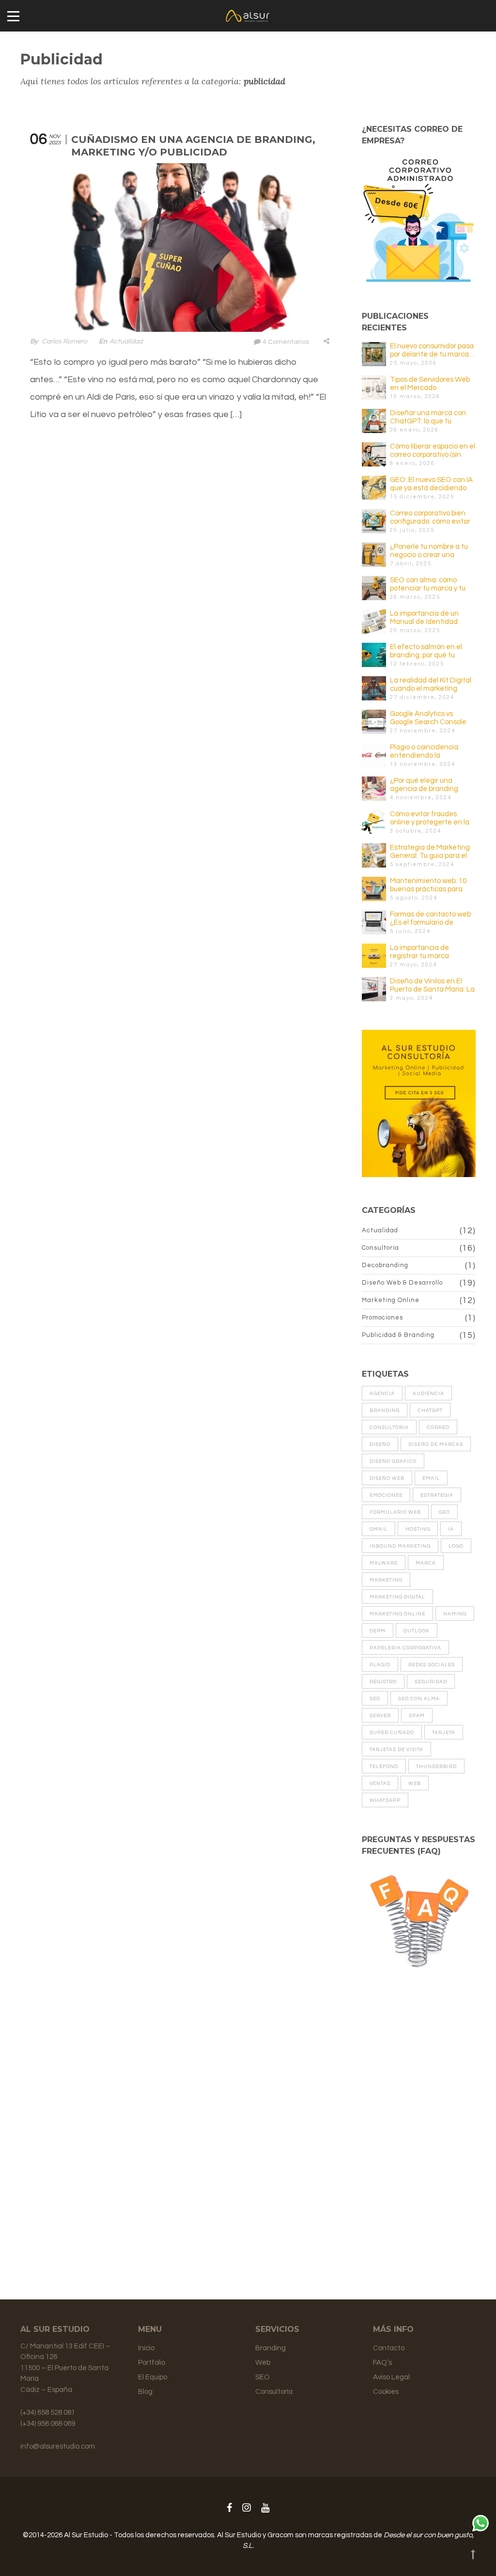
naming (455, 1614)
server (380, 1716)
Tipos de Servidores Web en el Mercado (430, 384)
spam (417, 1716)
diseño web (387, 1478)
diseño (380, 1444)
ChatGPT (430, 1411)
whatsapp (385, 1800)
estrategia (437, 1495)
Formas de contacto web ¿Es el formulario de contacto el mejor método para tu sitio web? (432, 919)
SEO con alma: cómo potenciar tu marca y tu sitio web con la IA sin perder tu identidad (428, 584)
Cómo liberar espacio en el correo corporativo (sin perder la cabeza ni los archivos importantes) (433, 451)
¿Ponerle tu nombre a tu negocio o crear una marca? (429, 551)
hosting (418, 1529)
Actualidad (126, 341)
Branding (271, 2348)
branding (385, 1411)
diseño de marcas (436, 1444)
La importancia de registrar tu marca (419, 952)
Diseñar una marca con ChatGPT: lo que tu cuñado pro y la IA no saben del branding (428, 417)
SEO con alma (419, 1699)
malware (384, 1563)
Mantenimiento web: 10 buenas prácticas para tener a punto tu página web (428, 885)
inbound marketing (400, 1546)
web (415, 1784)
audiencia (428, 1394)
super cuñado (392, 1733)
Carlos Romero (64, 341)
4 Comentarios (286, 342)
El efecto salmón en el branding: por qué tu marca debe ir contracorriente (426, 651)
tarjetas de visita (396, 1750)
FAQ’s (382, 2363)
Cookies (386, 2392)
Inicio (146, 2348)
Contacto (389, 2348)
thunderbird (436, 1767)
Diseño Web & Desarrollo (402, 1283)
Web (263, 2363)
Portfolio (152, 2363)
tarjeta (444, 1733)
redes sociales (432, 1665)
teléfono (384, 1767)
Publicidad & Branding (398, 1335)
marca (426, 1563)
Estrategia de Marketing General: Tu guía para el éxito (430, 852)
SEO (263, 2377)
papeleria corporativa (405, 1648)
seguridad (431, 1682)
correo (438, 1428)
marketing (386, 1580)
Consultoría (380, 1248)
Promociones (382, 1318)
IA (451, 1529)
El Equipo (153, 2377)
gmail (379, 1529)
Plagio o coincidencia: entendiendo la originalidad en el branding (425, 752)
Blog (145, 2392)
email (431, 1478)
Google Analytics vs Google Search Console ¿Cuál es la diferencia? (428, 718)
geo (444, 1512)
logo (456, 1546)
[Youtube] (265, 2508)
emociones (386, 1495)
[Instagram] (247, 2508)
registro (383, 1682)
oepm (378, 1631)
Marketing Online (391, 1300)
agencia (382, 1394)
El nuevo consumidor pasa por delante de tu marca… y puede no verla (433, 350)
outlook (417, 1631)
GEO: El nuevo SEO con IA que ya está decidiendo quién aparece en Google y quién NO (431, 484)
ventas (380, 1784)
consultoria (389, 1428)
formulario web (395, 1512)
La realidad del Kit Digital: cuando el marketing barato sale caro (431, 685)
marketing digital (397, 1597)
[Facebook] (229, 2508)
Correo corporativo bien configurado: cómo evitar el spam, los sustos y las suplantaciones (430, 518)
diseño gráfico (393, 1461)
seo (375, 1699)
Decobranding (385, 1265)
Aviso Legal (391, 2377)
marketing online (397, 1614)
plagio (380, 1665)
